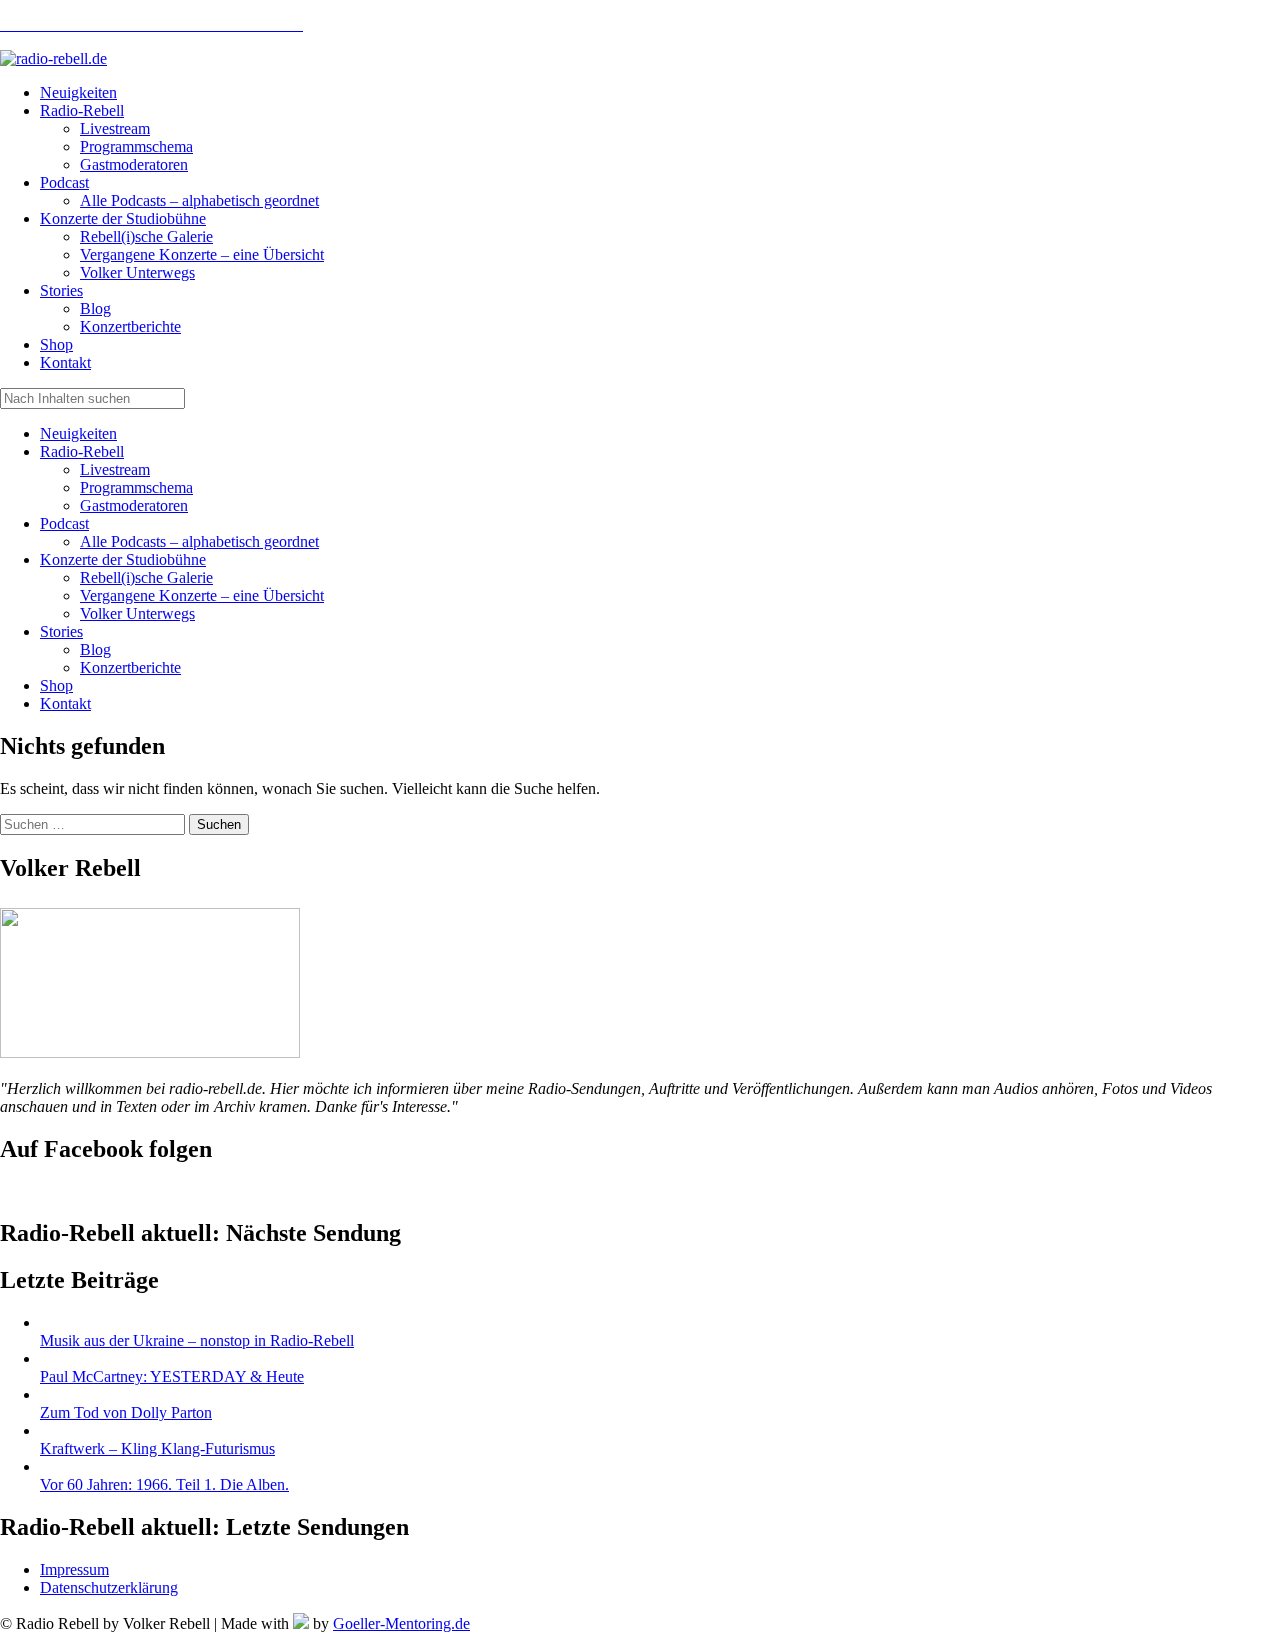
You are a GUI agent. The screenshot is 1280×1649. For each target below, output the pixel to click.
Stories (61, 631)
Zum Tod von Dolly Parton (126, 1412)
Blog (95, 649)
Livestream (115, 469)
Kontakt (65, 703)
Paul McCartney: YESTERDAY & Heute (172, 1376)
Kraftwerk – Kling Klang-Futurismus (157, 1448)
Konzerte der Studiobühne (123, 559)
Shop (56, 685)
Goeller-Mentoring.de (401, 1623)
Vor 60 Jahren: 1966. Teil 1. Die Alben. (164, 1484)
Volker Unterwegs (137, 613)
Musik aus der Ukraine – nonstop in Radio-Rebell (197, 1340)
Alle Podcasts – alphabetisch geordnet (199, 541)
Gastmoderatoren (134, 505)
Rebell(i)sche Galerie (146, 577)
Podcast (64, 523)
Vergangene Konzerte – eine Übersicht (202, 595)
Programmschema (136, 487)
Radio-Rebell (82, 451)
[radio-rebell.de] (150, 1052)
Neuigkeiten (78, 433)
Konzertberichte (130, 667)
